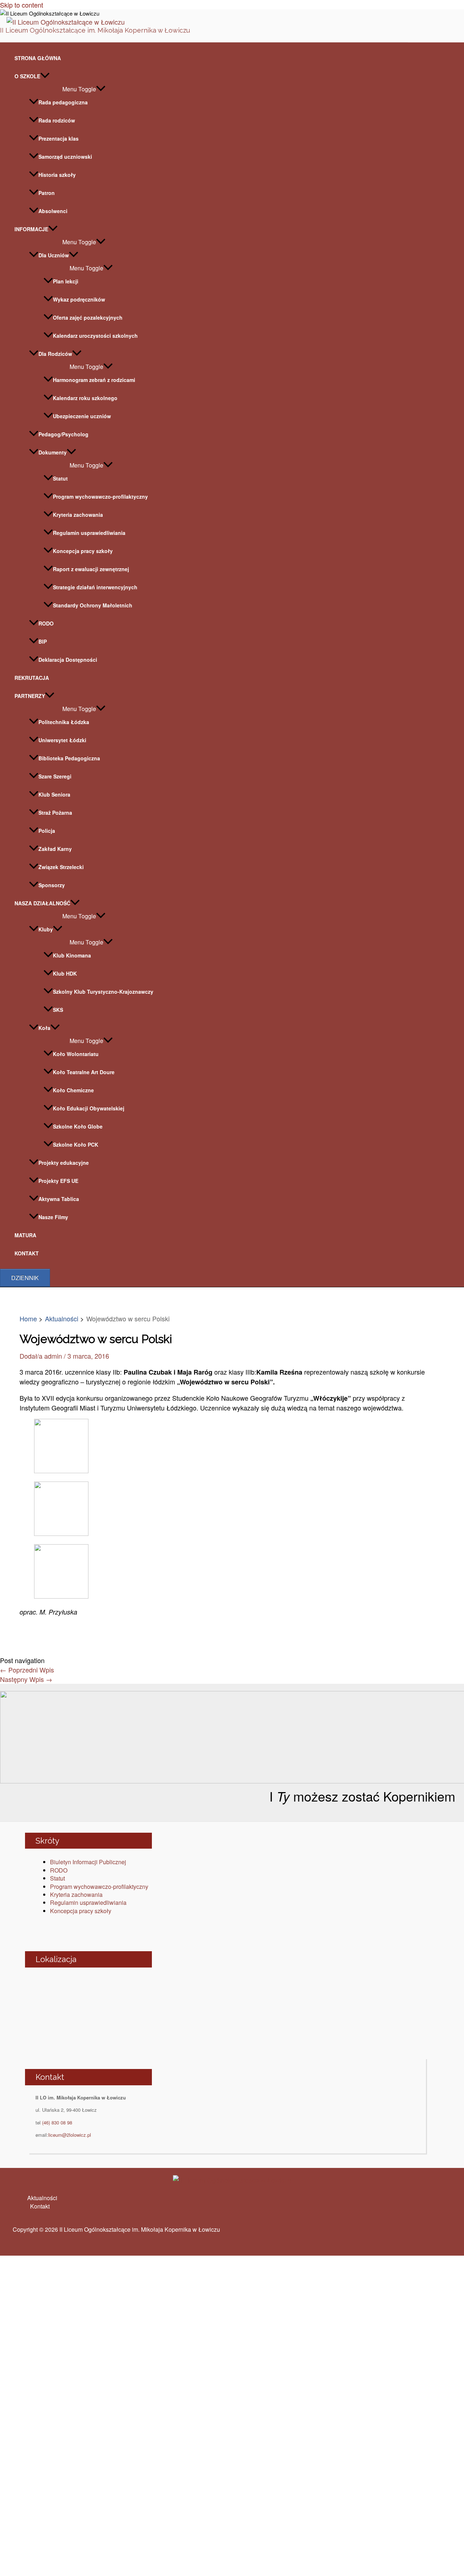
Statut (60, 478)
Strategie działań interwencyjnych (95, 587)
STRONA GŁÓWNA (38, 58)
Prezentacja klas (59, 138)
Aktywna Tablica (59, 1199)
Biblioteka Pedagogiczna (69, 758)
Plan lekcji (66, 281)
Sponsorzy (52, 885)
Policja (47, 831)
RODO (46, 623)
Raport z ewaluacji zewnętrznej (91, 569)
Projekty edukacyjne (64, 1163)
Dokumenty (53, 452)
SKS (58, 1010)
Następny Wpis (26, 1679)
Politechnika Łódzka (64, 722)
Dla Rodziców (55, 354)
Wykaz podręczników (79, 299)
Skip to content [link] (22, 5)
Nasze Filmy (53, 1217)
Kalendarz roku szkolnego (85, 398)
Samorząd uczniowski (65, 157)
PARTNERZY (30, 696)
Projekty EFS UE (58, 1181)
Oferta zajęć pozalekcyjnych (88, 317)
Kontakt (40, 2206)
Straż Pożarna (55, 813)
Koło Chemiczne (73, 1090)
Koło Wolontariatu (76, 1054)
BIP (43, 641)
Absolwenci (53, 211)
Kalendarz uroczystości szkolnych (95, 336)
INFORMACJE (31, 229)
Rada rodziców (57, 120)
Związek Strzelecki (61, 867)
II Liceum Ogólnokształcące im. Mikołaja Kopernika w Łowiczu (95, 30)
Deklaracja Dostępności (68, 660)
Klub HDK (65, 973)
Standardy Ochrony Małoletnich (93, 605)
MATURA (25, 1235)
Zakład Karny (55, 849)
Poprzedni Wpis (27, 1670)
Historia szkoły (57, 175)
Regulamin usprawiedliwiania (89, 533)
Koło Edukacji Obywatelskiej (89, 1108)
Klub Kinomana (72, 955)
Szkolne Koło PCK (76, 1144)
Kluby (46, 929)
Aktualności (42, 2198)
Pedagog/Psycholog (63, 434)
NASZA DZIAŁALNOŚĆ (42, 903)
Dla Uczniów (54, 255)
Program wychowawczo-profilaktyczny (100, 496)
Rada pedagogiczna (63, 102)
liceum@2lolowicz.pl (70, 2135)
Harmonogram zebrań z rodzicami (94, 380)
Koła (44, 1028)
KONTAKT (27, 1253)
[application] (45, 76)
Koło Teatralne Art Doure (84, 1072)
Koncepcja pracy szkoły (83, 551)
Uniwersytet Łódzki (62, 740)
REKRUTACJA (32, 678)
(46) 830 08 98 (57, 2122)
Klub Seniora (54, 794)
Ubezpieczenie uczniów (82, 416)
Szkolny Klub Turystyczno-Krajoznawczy (103, 992)
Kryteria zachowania (78, 515)
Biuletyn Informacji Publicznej (88, 1862)
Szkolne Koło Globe (78, 1126)
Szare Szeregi (55, 776)
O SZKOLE (27, 76)
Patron (47, 193)
